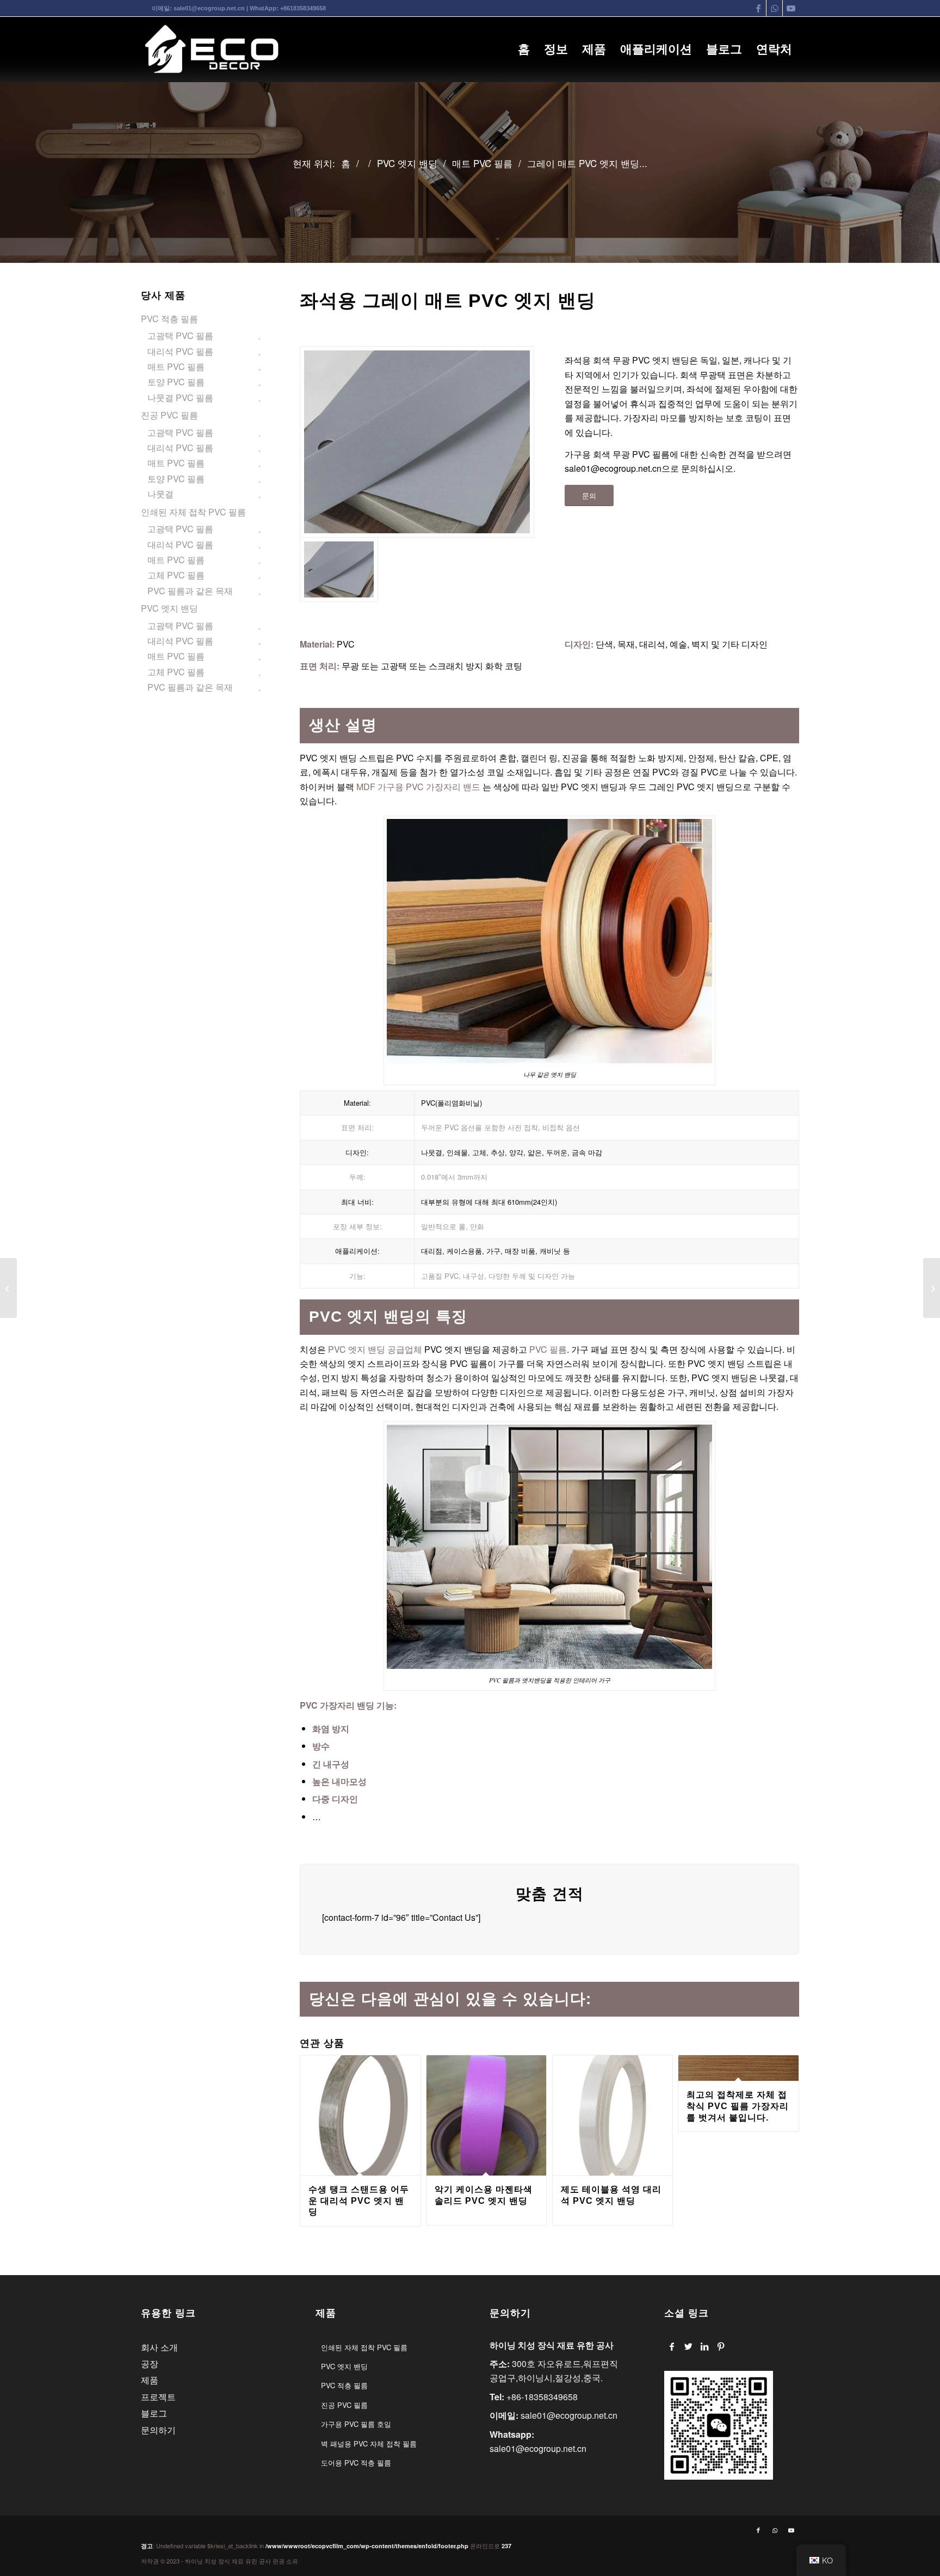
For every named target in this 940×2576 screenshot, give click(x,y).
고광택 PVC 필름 (180, 335)
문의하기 (158, 2430)
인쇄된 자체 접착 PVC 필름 (193, 512)
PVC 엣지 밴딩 (169, 608)
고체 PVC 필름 (176, 575)
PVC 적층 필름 (169, 319)
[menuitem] (524, 50)
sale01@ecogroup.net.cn (209, 8)
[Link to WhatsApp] (774, 8)
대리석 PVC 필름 (180, 351)
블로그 (154, 2413)
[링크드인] (705, 2346)
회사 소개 (159, 2347)
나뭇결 (160, 494)
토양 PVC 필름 (176, 382)
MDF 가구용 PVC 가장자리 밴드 (418, 787)
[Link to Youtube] (791, 8)
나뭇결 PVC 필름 (180, 398)
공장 (150, 2364)
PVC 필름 (548, 1349)
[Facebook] (672, 2346)
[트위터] (688, 2346)
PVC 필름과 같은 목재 (190, 591)
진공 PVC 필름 (169, 415)
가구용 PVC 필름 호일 (356, 2424)
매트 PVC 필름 (176, 366)
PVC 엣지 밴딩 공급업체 (374, 1349)
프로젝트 (158, 2397)
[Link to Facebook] (758, 8)
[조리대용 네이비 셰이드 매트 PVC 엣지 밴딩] (8, 1288)
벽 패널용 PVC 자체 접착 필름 (369, 2443)
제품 (150, 2380)
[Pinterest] (721, 2346)
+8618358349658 (303, 8)
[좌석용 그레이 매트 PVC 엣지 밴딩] (417, 442)
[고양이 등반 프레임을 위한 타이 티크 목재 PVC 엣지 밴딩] (932, 1288)
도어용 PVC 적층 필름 (356, 2463)
